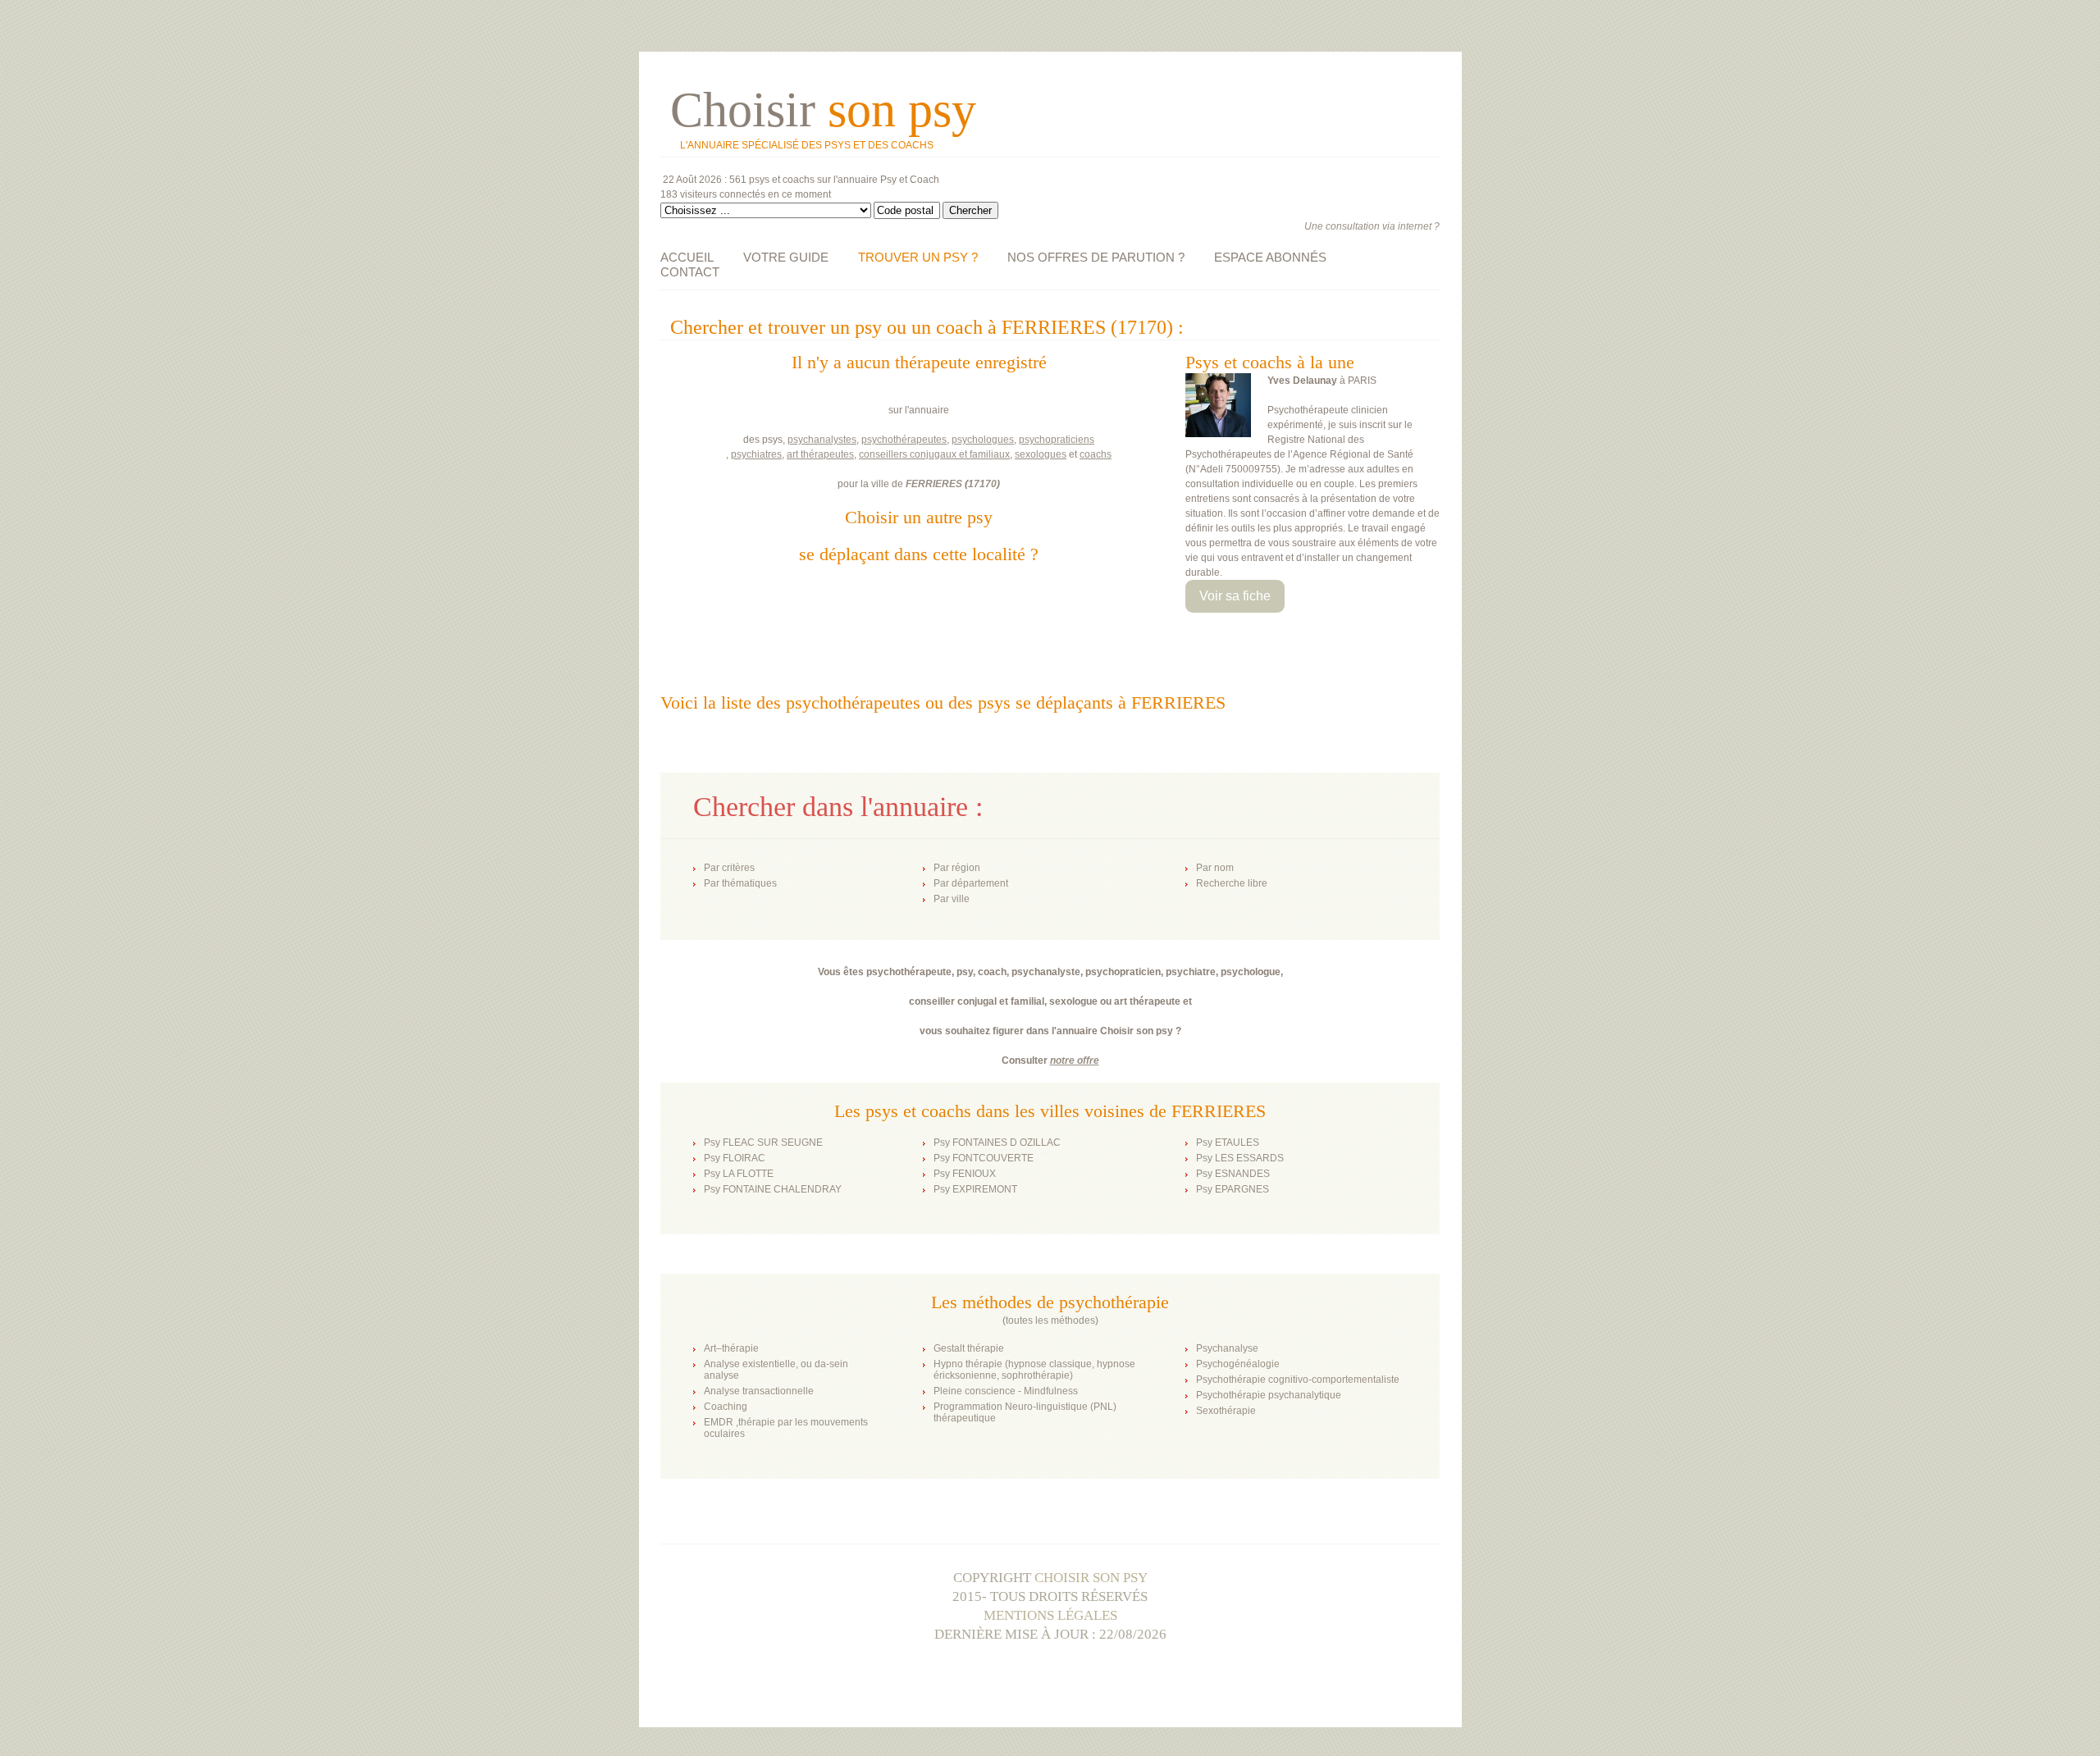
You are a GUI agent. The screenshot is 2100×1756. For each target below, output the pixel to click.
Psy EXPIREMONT (975, 1189)
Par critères (729, 868)
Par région (957, 868)
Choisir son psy (1091, 1578)
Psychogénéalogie (1238, 1364)
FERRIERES (934, 484)
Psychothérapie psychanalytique (1269, 1395)
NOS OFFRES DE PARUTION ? (1096, 257)
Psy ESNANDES (1233, 1174)
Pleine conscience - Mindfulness (1006, 1391)
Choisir (823, 110)
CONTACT (690, 272)
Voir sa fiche (1235, 596)
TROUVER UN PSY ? (918, 257)
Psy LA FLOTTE (739, 1174)
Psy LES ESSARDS (1240, 1158)
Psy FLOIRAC (735, 1158)
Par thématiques (740, 883)
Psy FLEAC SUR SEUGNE (763, 1143)
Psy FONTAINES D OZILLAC (997, 1143)
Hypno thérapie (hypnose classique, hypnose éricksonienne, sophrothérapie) (1034, 1370)
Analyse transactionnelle (759, 1391)
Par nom (1215, 868)
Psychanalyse (1227, 1348)
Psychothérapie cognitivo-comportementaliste (1298, 1380)
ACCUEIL (687, 257)
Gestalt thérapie (969, 1348)
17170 (982, 484)
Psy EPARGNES (1233, 1189)
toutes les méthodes (1050, 1320)
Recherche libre (1232, 883)
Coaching (726, 1407)
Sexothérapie (1226, 1411)
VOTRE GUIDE (786, 257)
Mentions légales (1050, 1615)
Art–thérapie (731, 1348)
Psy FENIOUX (965, 1174)
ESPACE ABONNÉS (1270, 257)
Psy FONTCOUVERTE (984, 1158)
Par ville (952, 899)
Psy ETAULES (1228, 1143)
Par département (971, 883)
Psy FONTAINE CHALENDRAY (773, 1189)
